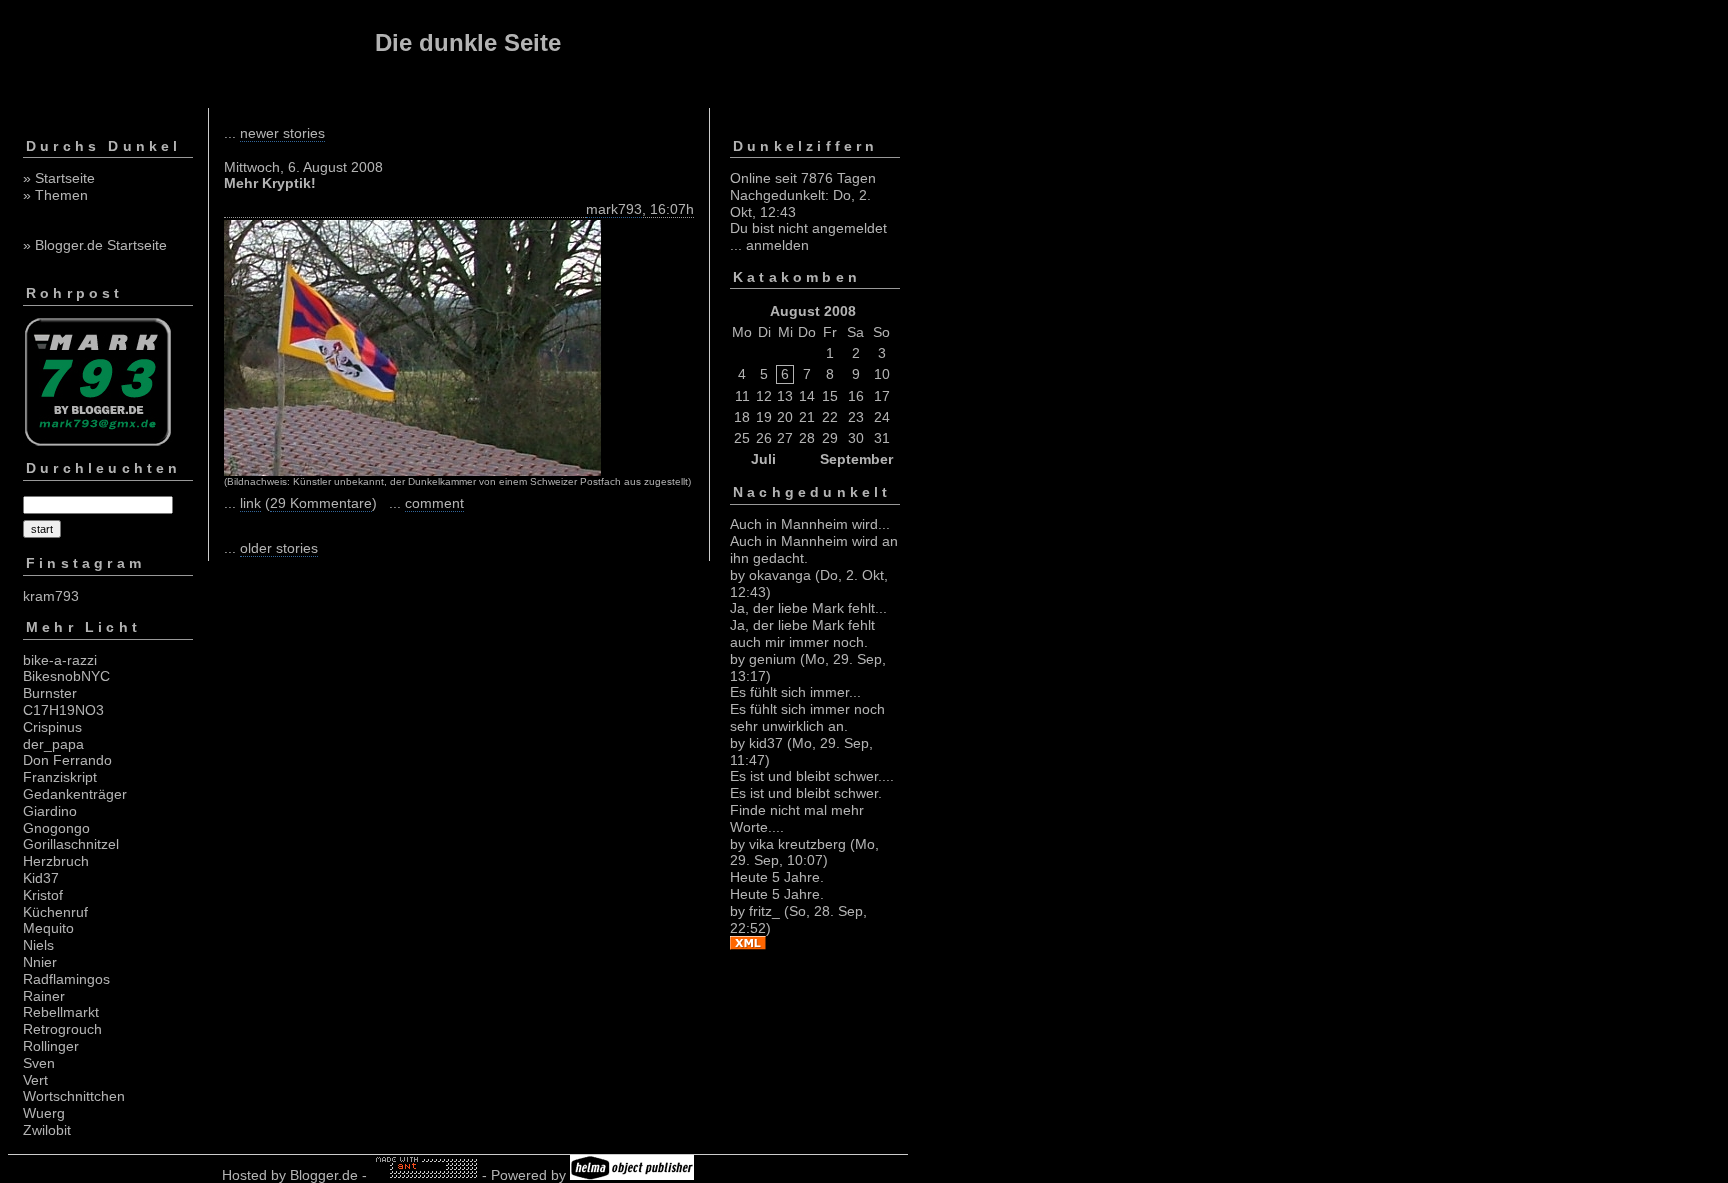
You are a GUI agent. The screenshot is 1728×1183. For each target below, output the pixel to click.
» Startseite (59, 178)
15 (830, 396)
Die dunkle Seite (468, 42)
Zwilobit (47, 1130)
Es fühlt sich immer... (795, 692)
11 (742, 396)
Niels (38, 945)
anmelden (777, 245)
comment (434, 503)
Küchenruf (55, 912)
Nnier (40, 962)
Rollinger (51, 1046)
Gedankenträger (75, 794)
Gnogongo (56, 828)
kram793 (51, 596)
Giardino (50, 811)
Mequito (48, 928)
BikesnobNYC (66, 676)
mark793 (614, 209)
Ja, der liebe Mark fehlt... (808, 608)
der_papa (53, 744)
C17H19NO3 (63, 710)
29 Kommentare (321, 503)
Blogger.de (324, 1175)
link (250, 503)
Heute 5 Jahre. (777, 877)
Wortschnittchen (74, 1096)
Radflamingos (66, 979)
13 (785, 396)
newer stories (282, 133)
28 (807, 438)
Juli (763, 459)
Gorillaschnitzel (71, 844)
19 (764, 417)
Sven (39, 1063)
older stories (279, 548)
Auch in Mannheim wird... (810, 524)
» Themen (55, 195)
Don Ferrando (67, 760)
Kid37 (41, 878)
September (856, 459)
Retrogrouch (62, 1029)
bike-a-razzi (60, 660)
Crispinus (52, 727)
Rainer (44, 996)
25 (742, 438)
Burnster (50, 693)
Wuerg (44, 1113)
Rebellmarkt (61, 1012)
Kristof (43, 895)
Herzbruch (56, 861)
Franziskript (60, 777)
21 (807, 417)
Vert (35, 1080)
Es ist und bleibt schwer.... (812, 776)
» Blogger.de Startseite (95, 245)
